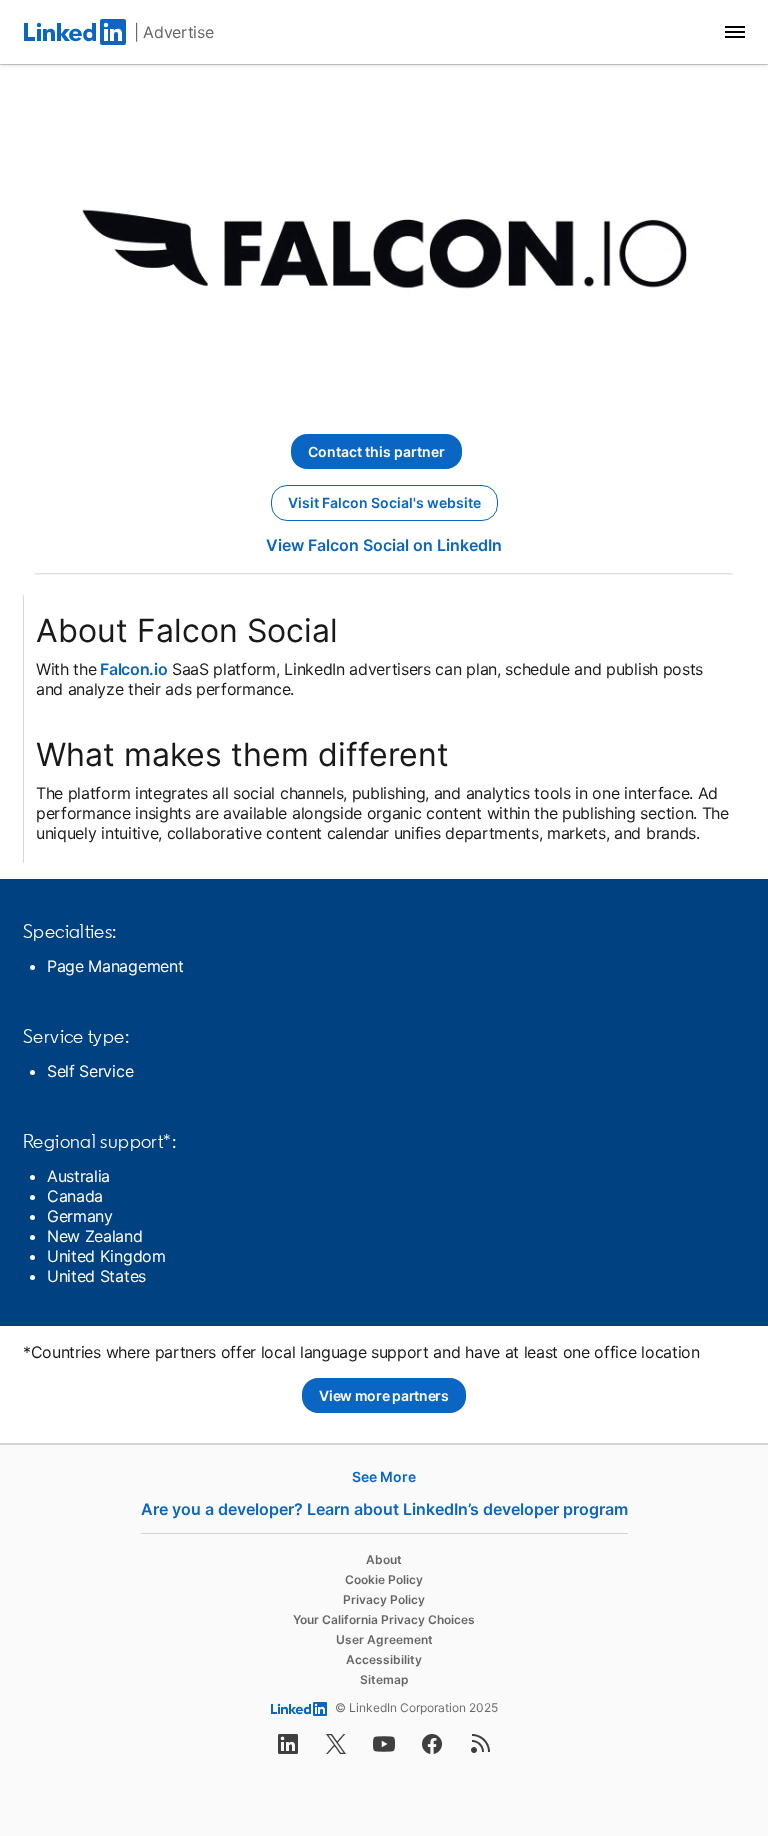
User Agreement (384, 1639)
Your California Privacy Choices (384, 1619)
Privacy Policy (384, 1599)
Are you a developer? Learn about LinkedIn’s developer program (384, 1509)
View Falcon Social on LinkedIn (384, 545)
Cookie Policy (384, 1579)
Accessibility (384, 1659)
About (384, 1559)
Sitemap (384, 1679)
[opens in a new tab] (288, 1750)
